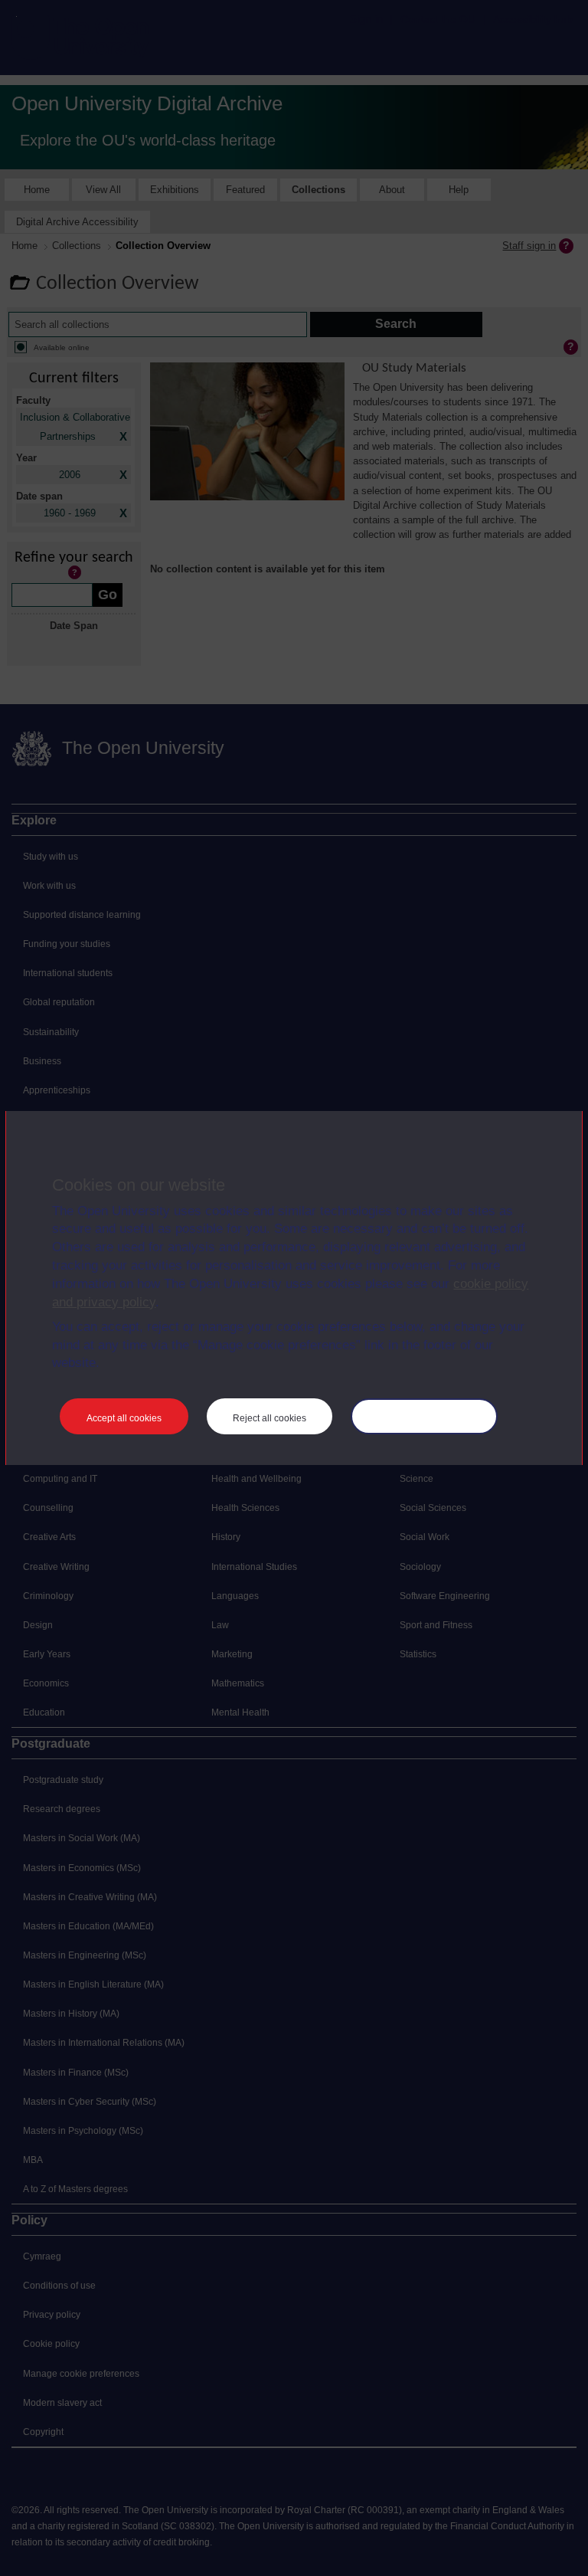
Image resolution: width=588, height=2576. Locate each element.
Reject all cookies (269, 1418)
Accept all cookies (124, 1418)
